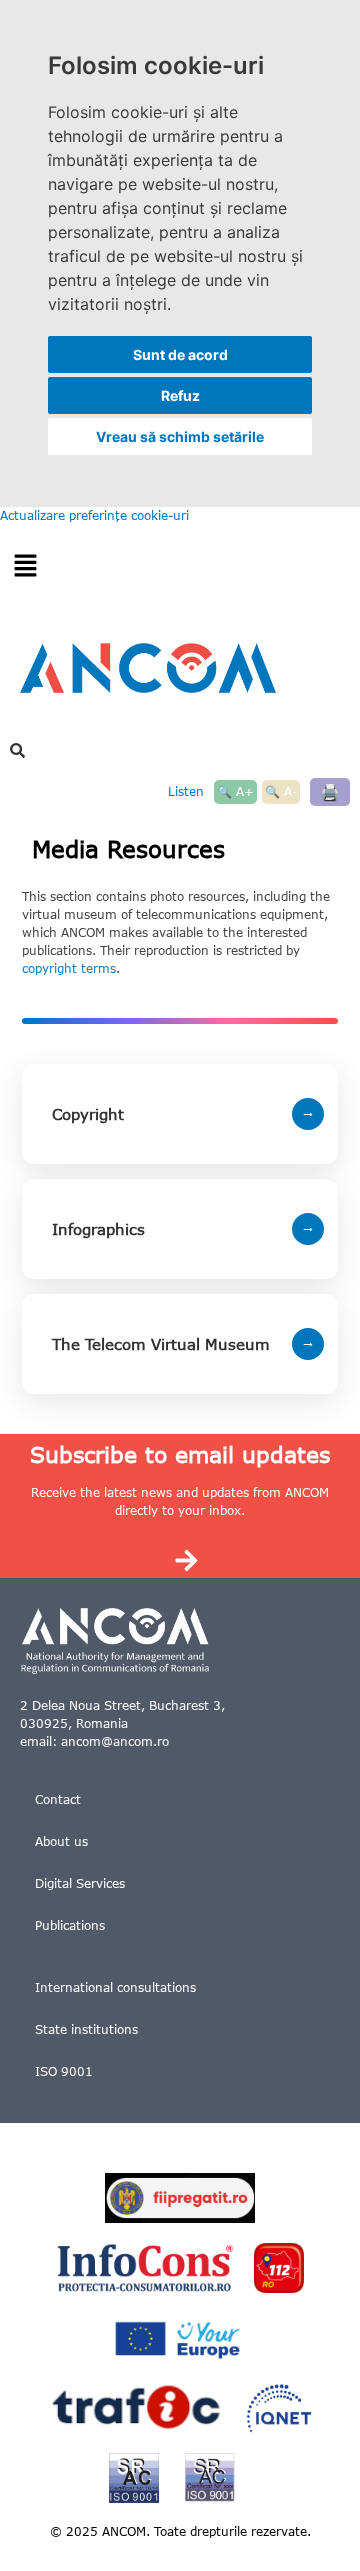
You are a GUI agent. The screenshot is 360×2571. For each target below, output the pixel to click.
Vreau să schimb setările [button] (180, 436)
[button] (25, 566)
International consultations (115, 1987)
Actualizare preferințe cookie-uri (94, 515)
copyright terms (69, 968)
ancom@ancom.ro (115, 1741)
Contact (58, 1799)
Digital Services (80, 1883)
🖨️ (330, 791)
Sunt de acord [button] (180, 354)
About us (61, 1841)
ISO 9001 (64, 2071)
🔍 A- (281, 791)
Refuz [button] (180, 395)
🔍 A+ (235, 791)
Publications (70, 1925)
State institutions (86, 2029)
